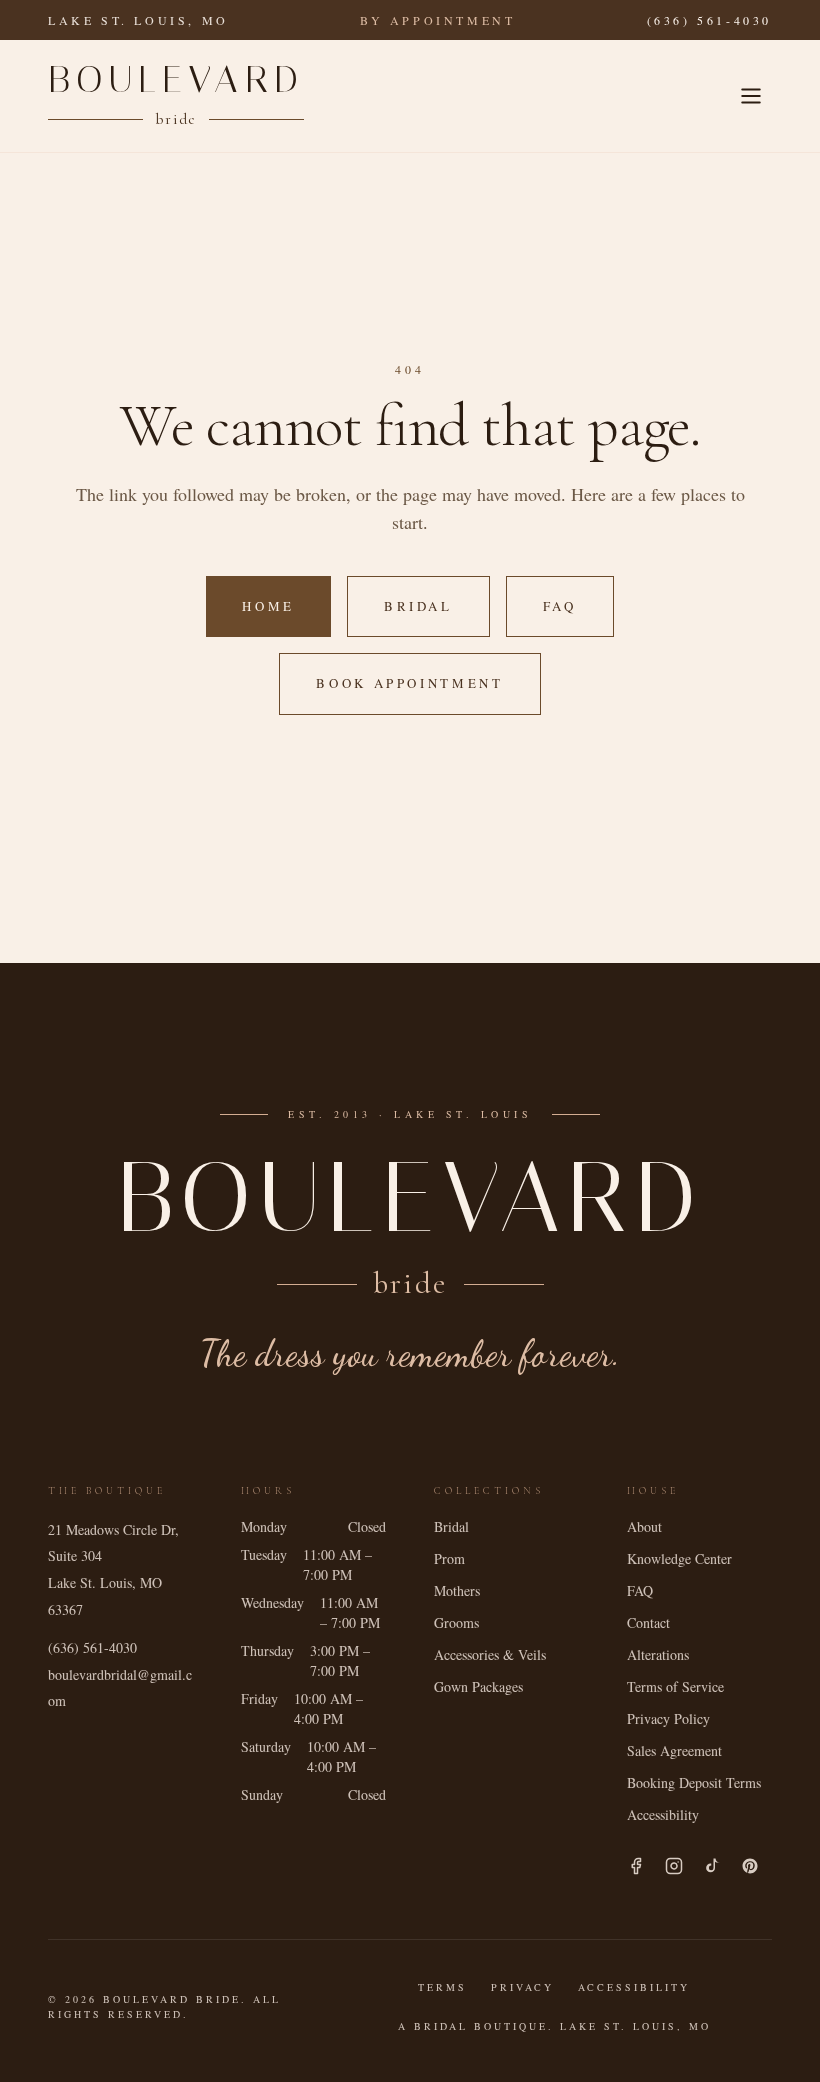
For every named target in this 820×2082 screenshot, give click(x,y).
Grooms (456, 1622)
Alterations (658, 1654)
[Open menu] (751, 96)
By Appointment (437, 20)
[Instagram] (674, 1866)
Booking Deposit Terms (694, 1782)
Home (268, 606)
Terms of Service (675, 1686)
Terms (442, 1987)
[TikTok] (712, 1866)
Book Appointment (409, 683)
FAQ (560, 606)
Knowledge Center (679, 1558)
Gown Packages (478, 1686)
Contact (648, 1622)
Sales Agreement (674, 1750)
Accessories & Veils (490, 1654)
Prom (449, 1558)
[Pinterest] (750, 1866)
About (644, 1526)
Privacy (522, 1987)
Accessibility (663, 1814)
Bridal (418, 606)
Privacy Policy (668, 1718)
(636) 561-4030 (709, 20)
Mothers (457, 1590)
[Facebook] (636, 1866)
